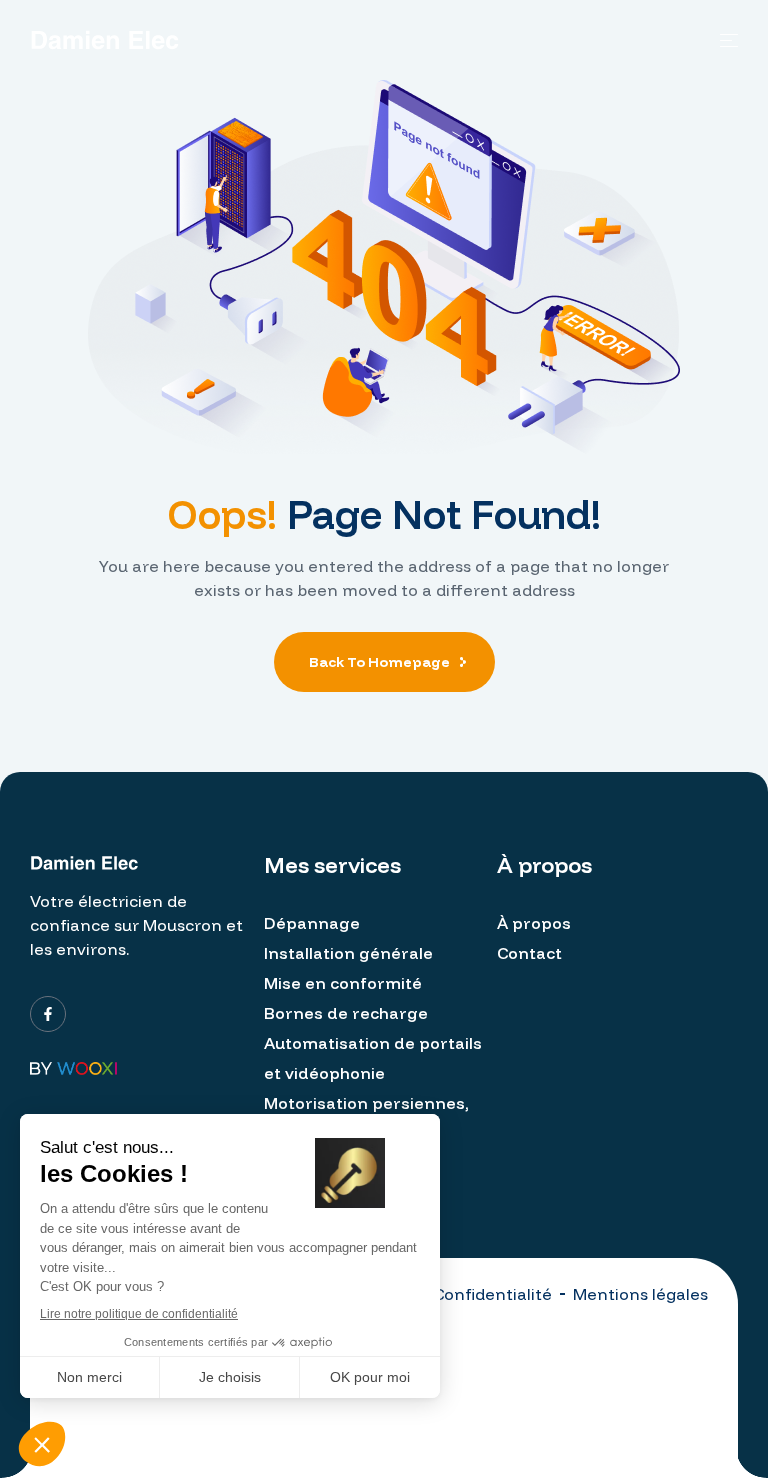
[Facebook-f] (48, 1014)
